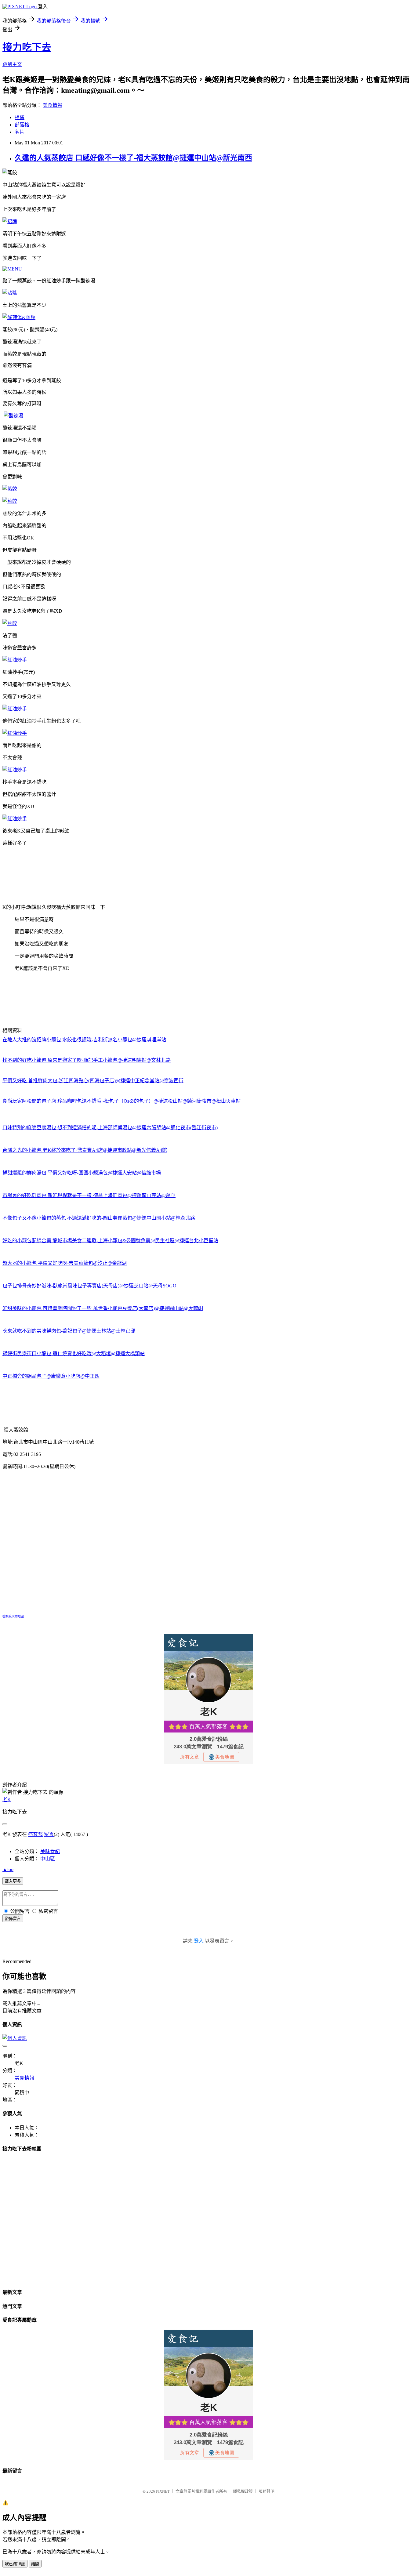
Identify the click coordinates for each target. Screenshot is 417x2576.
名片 (20, 132)
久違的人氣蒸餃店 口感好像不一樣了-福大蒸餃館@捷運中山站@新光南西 (133, 158)
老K (7, 1800)
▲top (8, 1869)
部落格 (22, 125)
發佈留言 (13, 1919)
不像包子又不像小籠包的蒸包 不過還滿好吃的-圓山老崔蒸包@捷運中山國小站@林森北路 (99, 1218)
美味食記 (50, 1851)
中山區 (48, 1859)
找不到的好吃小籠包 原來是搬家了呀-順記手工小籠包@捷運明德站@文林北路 (87, 1060)
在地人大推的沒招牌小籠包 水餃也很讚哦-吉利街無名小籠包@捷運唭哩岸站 (84, 1040)
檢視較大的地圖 (13, 1616)
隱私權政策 (243, 2491)
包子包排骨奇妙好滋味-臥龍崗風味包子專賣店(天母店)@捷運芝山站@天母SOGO (89, 1286)
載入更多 (13, 1881)
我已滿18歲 (15, 2564)
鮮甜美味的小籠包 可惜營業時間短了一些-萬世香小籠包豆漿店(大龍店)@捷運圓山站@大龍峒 (103, 1308)
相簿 (20, 117)
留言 (49, 1834)
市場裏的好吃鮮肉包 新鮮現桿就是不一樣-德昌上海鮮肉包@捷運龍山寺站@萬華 (89, 1195)
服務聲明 (267, 2491)
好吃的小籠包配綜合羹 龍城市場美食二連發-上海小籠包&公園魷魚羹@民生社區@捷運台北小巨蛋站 (110, 1241)
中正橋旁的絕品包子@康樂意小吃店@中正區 (51, 1376)
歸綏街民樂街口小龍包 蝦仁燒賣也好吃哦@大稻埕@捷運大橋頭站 (74, 1353)
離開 (35, 2564)
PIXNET (163, 2491)
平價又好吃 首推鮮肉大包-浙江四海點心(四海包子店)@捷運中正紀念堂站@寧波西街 (93, 1081)
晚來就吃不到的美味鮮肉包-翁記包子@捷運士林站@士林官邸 (69, 1331)
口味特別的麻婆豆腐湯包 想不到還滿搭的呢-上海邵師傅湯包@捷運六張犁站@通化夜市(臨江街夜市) (110, 1128)
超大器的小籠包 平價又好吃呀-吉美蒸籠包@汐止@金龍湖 (65, 1263)
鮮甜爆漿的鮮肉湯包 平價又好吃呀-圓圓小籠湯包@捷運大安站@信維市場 (82, 1173)
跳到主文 (12, 64)
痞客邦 (35, 1834)
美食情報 (53, 105)
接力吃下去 (27, 47)
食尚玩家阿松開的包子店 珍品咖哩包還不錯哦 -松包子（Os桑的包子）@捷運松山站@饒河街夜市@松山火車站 (121, 1101)
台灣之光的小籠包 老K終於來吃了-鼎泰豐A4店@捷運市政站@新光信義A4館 (85, 1150)
